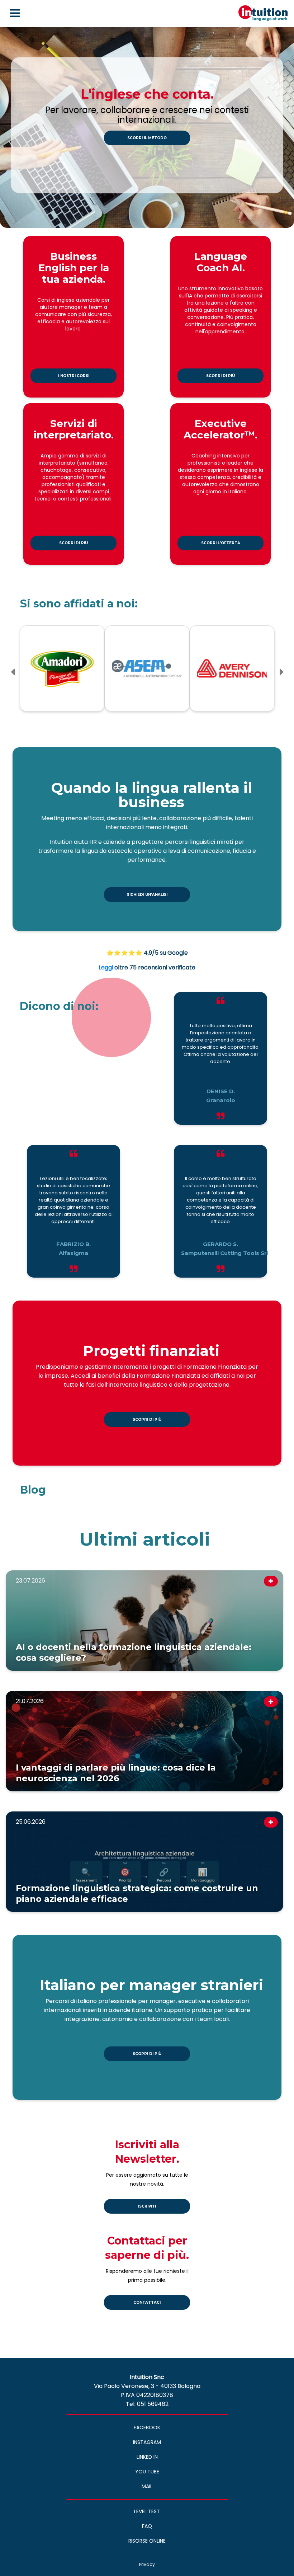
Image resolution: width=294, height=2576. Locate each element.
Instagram (147, 2442)
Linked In (147, 2457)
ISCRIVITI (147, 2206)
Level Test (147, 2511)
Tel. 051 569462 (147, 2404)
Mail (147, 2486)
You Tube (147, 2472)
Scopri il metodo (147, 138)
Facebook (147, 2427)
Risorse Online (147, 2541)
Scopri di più (220, 376)
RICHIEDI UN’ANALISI (147, 895)
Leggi (106, 967)
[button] (13, 672)
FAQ (147, 2526)
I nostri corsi (74, 376)
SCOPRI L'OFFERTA (221, 543)
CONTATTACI (147, 2302)
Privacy (147, 2564)
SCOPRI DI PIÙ (147, 1419)
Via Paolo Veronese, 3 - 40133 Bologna (147, 2386)
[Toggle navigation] (15, 13)
